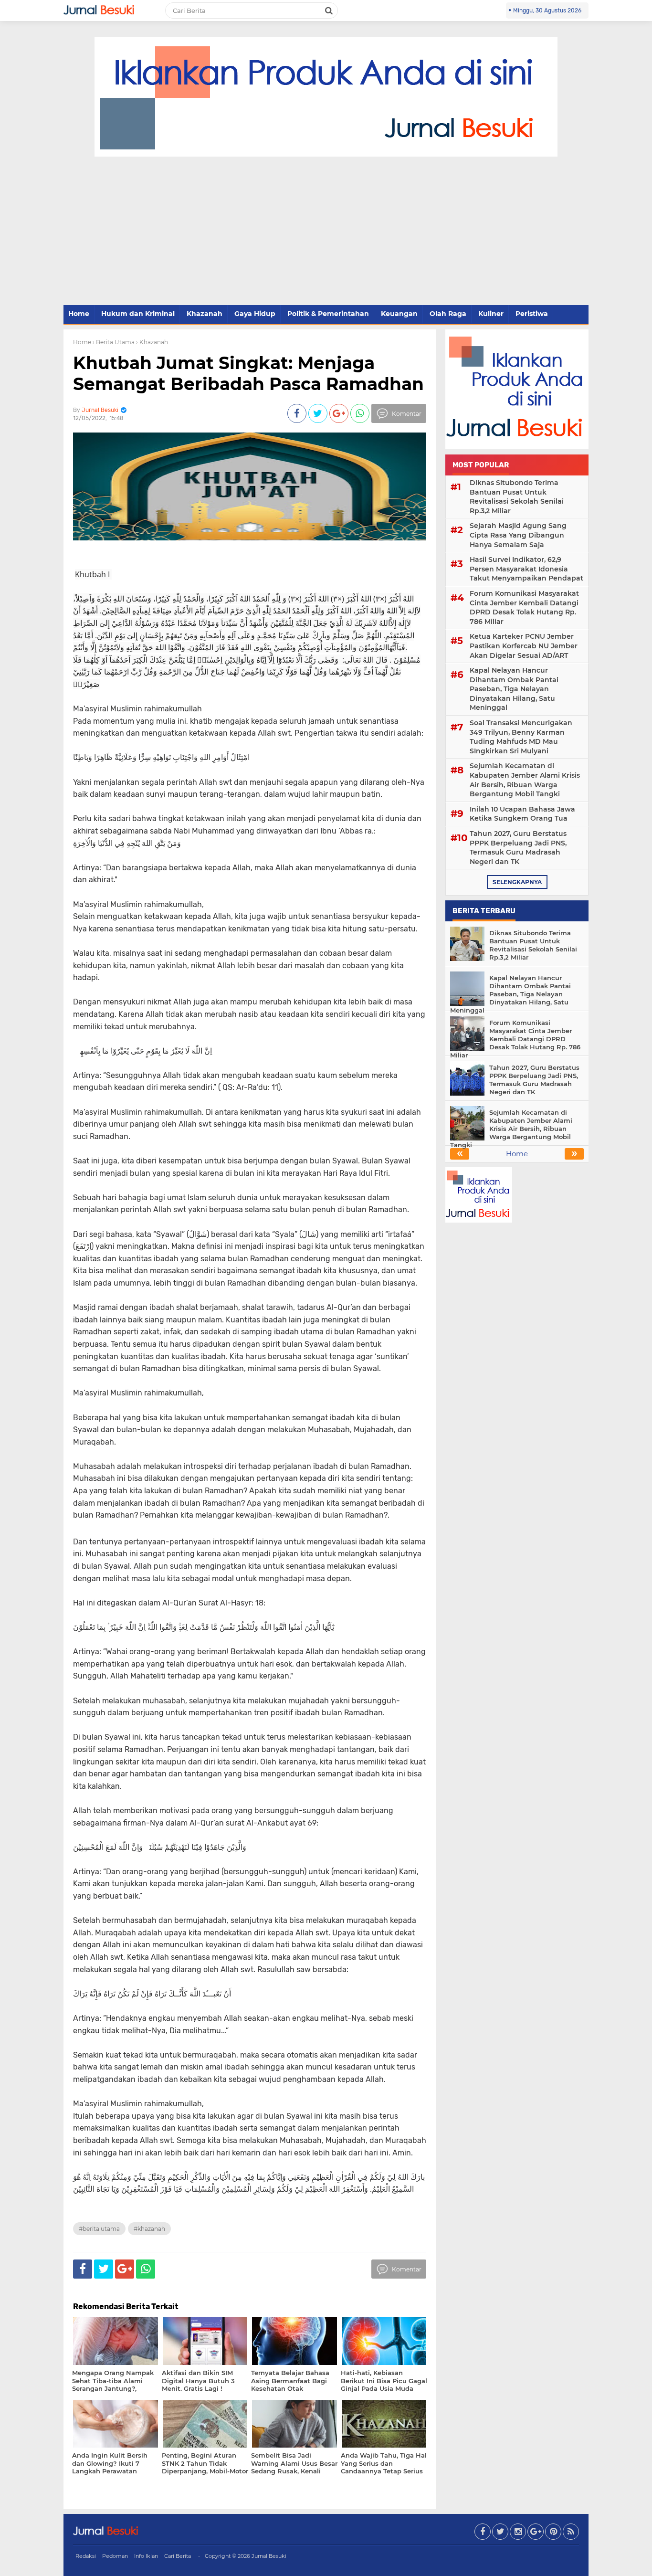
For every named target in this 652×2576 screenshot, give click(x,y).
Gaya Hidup (255, 314)
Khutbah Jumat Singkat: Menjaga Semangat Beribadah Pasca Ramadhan (248, 373)
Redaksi (86, 2556)
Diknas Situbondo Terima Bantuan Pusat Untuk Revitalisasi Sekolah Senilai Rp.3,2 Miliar (517, 497)
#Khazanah (149, 2229)
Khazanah (205, 314)
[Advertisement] (326, 232)
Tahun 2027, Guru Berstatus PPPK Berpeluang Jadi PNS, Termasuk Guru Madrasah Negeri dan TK (518, 848)
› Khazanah (152, 342)
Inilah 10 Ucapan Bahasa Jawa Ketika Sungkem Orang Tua (522, 814)
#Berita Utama (99, 2229)
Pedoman (115, 2556)
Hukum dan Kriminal (138, 314)
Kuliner (491, 314)
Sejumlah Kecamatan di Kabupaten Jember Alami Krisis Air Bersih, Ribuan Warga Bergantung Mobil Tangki (525, 780)
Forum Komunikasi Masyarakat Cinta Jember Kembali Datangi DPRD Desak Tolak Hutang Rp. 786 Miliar (524, 607)
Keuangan (399, 314)
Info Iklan (146, 2556)
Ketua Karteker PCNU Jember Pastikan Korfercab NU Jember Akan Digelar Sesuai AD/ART (524, 646)
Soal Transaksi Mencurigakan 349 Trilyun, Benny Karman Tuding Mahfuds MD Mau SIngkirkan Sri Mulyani (521, 737)
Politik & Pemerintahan (328, 314)
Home (79, 314)
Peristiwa (532, 314)
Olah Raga (448, 314)
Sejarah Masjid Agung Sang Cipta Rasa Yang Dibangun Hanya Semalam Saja (518, 535)
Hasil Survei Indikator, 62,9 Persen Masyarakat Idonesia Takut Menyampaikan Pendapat (526, 569)
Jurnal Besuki (269, 2556)
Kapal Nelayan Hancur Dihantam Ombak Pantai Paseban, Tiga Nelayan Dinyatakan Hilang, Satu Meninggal (514, 689)
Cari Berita (178, 2556)
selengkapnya (517, 882)
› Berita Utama (114, 342)
